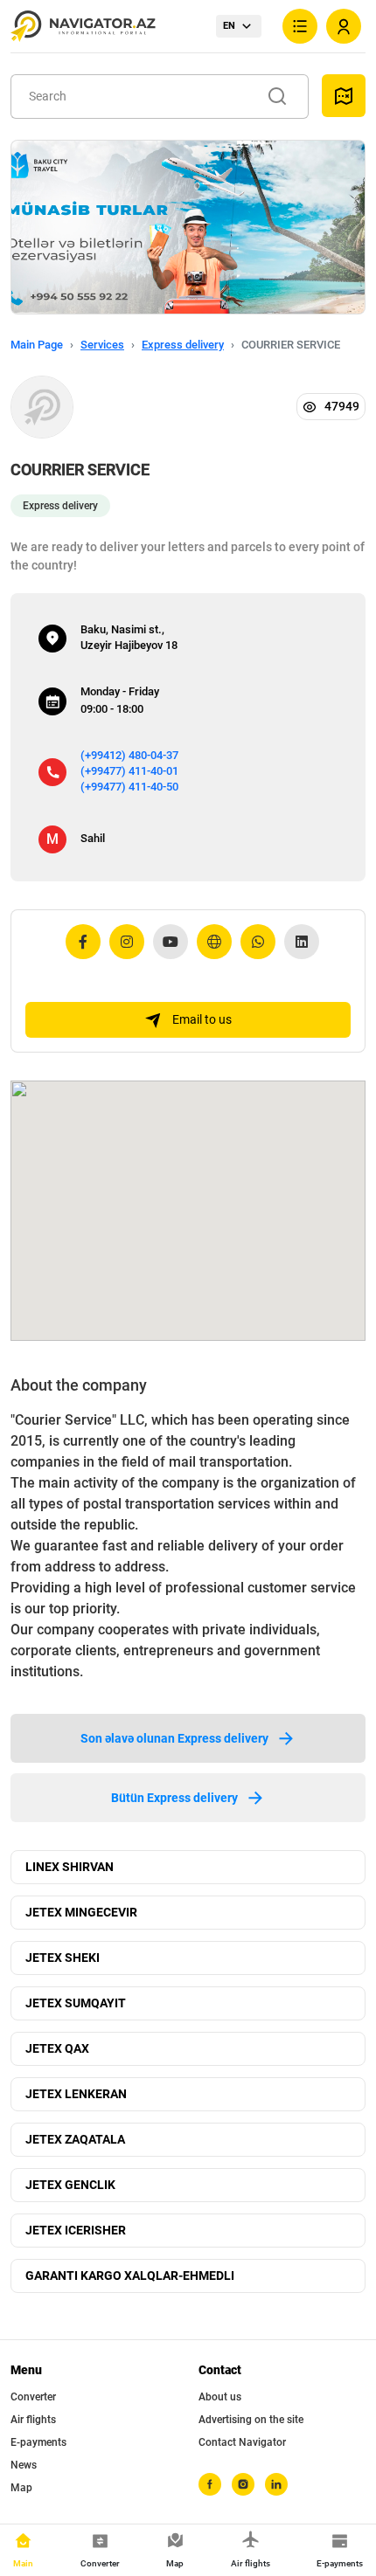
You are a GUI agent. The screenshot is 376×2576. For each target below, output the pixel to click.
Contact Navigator (242, 2442)
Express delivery (183, 345)
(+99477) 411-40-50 (129, 787)
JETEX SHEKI (63, 1958)
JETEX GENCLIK (70, 2185)
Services (102, 345)
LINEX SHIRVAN (70, 1867)
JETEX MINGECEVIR (81, 1912)
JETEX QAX (57, 2048)
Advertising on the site (251, 2420)
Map (21, 2488)
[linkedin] (276, 2484)
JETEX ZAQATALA (75, 2139)
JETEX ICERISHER (76, 2230)
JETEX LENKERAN (76, 2094)
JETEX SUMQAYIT (76, 2003)
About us (220, 2397)
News (24, 2465)
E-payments (38, 2442)
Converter (33, 2397)
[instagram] (243, 2484)
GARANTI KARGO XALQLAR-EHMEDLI (130, 2276)
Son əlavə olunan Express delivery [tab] (174, 1738)
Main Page (37, 345)
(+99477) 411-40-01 (129, 771)
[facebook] (210, 2484)
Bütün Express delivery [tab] (174, 1798)
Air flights (33, 2420)
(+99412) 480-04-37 (129, 755)
